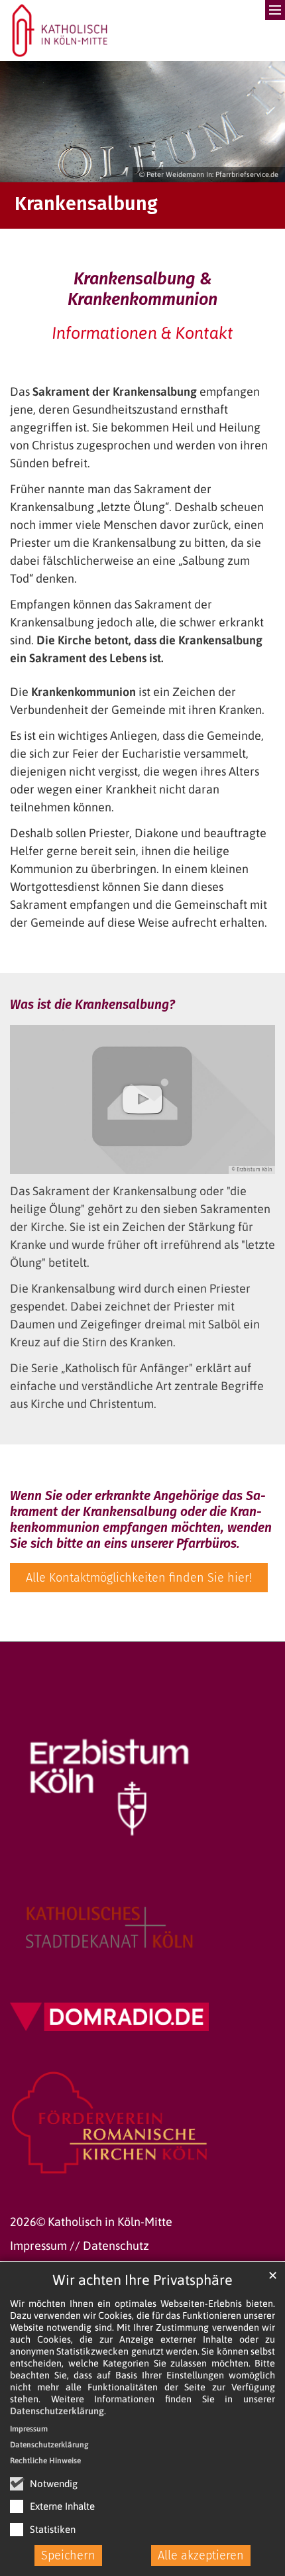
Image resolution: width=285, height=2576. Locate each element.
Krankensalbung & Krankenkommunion (142, 289)
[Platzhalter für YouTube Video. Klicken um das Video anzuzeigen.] (142, 1099)
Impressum (29, 2429)
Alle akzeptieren (201, 2555)
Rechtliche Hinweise (45, 2461)
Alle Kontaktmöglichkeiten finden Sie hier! (139, 1578)
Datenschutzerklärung (57, 2411)
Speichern (68, 2555)
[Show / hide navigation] (255, 20)
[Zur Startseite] (60, 30)
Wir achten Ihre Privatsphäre (142, 2280)
